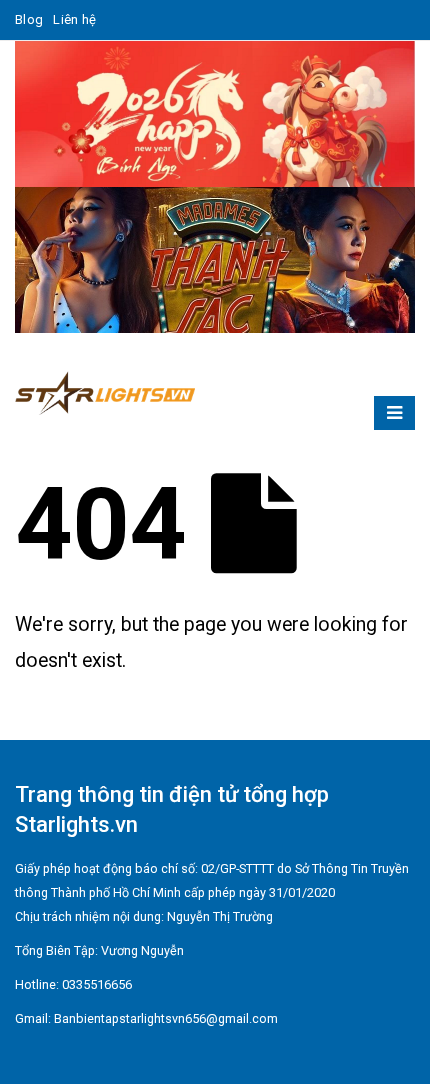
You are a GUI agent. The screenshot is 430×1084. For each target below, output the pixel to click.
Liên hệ (74, 19)
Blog (29, 19)
